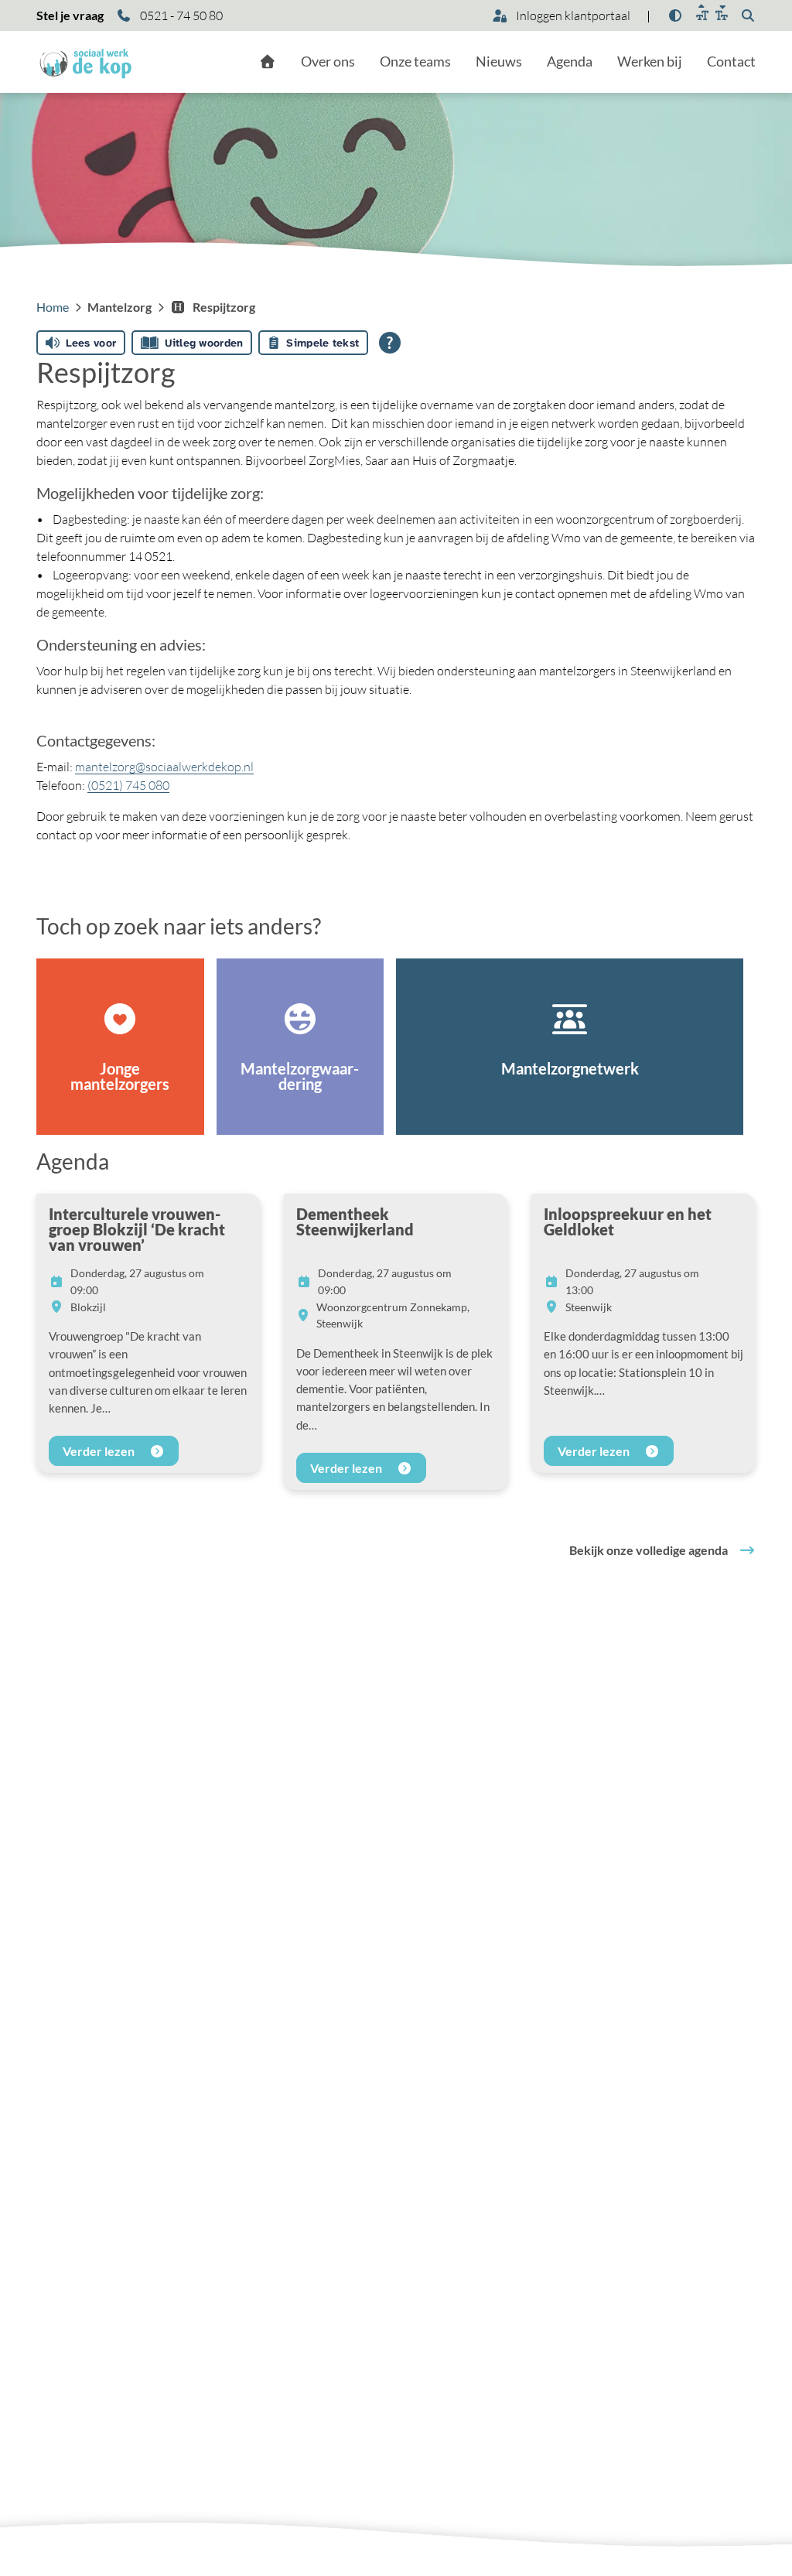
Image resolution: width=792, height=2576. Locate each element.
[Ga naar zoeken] (748, 15)
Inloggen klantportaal (572, 15)
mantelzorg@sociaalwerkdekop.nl (164, 767)
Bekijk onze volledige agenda (649, 1550)
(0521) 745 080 (128, 785)
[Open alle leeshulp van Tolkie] (390, 343)
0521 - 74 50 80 (180, 15)
